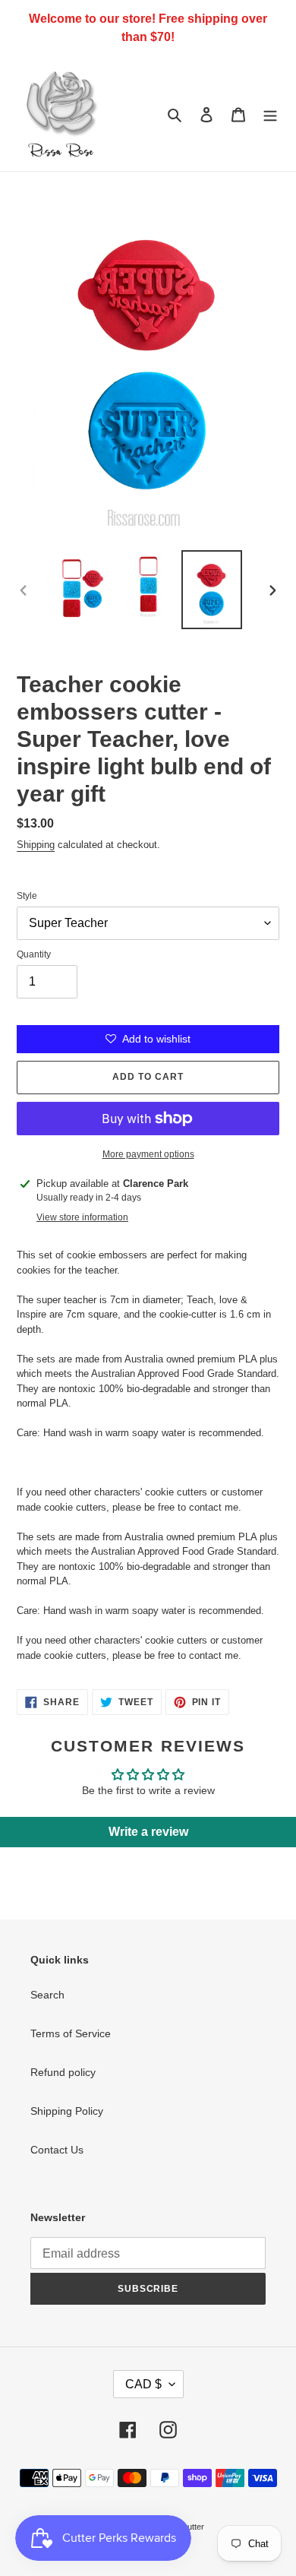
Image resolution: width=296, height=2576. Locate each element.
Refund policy (63, 2072)
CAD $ (143, 2384)
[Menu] (270, 114)
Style (27, 896)
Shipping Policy (67, 2111)
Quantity (34, 954)
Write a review (148, 1832)
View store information (82, 1217)
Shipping (36, 845)
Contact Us (57, 2150)
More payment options (148, 1154)
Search (47, 1995)
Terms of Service (71, 2033)
